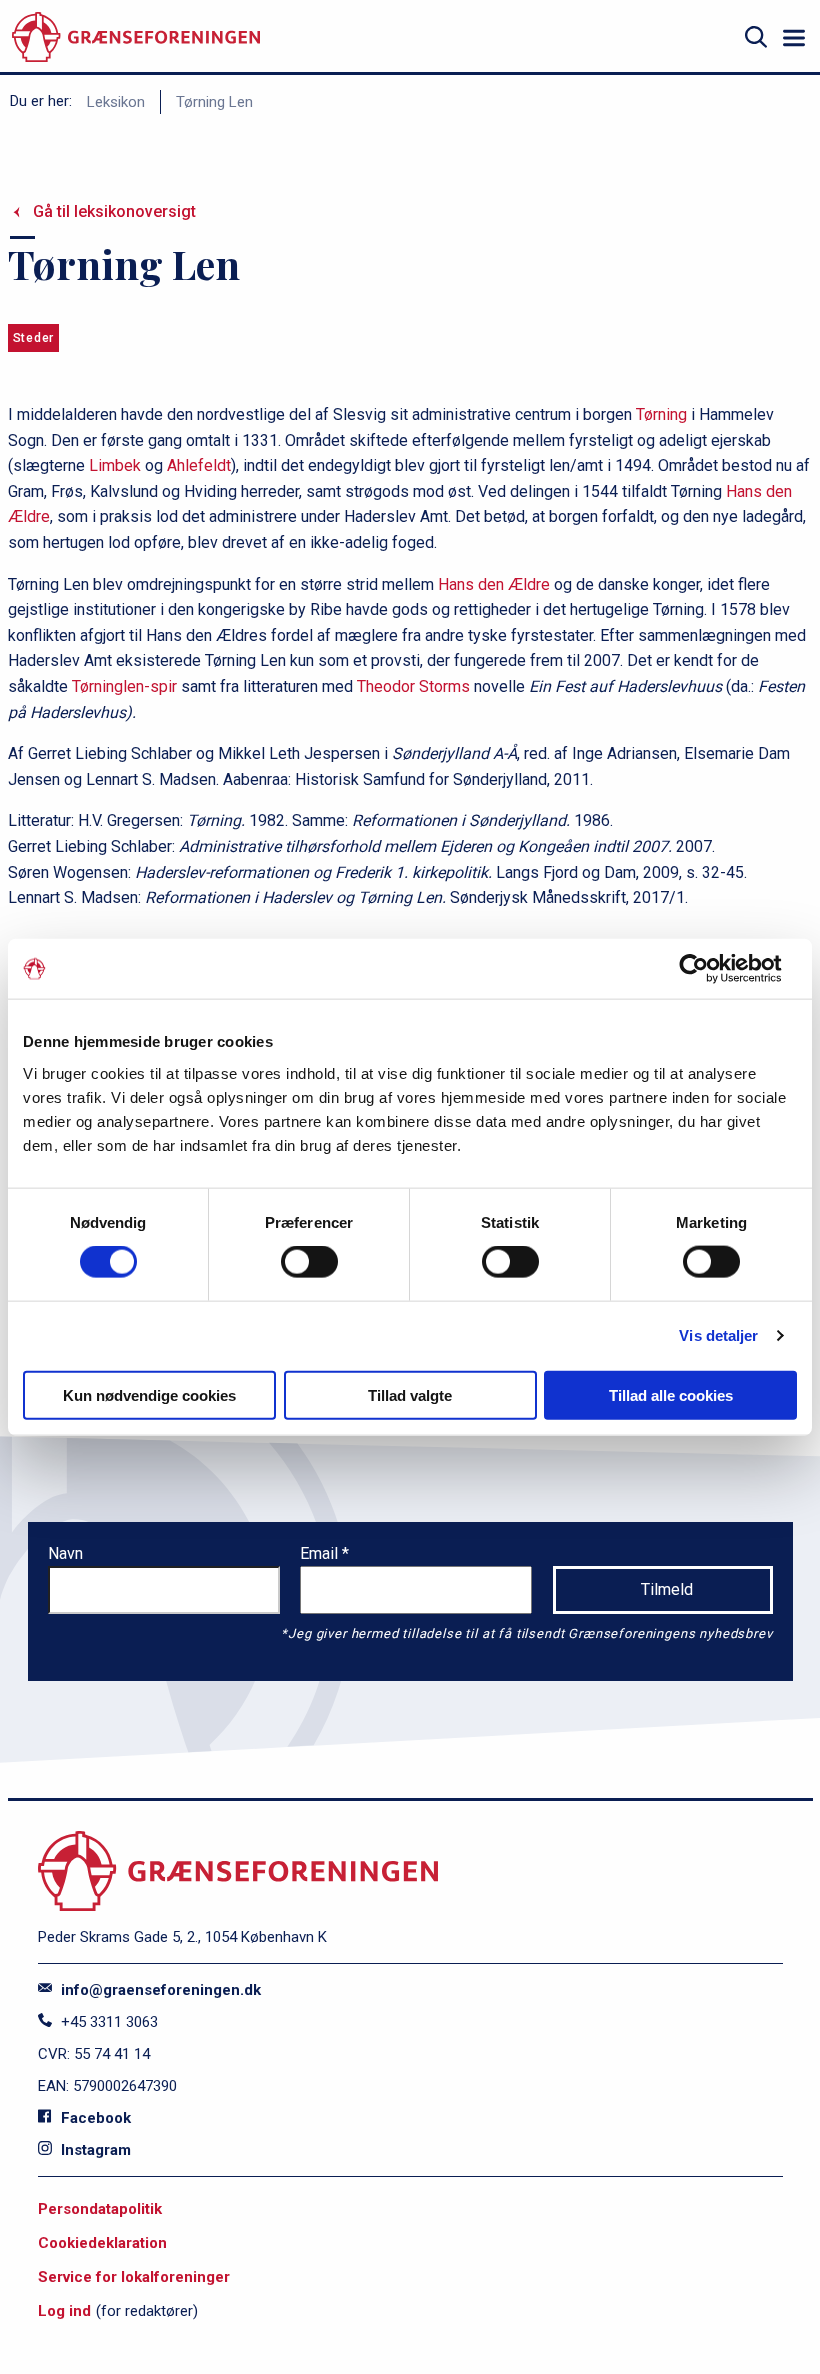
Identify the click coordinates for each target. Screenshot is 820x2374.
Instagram (94, 2150)
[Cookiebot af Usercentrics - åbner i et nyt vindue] (709, 969)
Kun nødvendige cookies (149, 1394)
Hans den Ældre (494, 584)
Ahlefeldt (199, 465)
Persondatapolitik (100, 2209)
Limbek (115, 465)
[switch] (309, 1262)
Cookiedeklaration (102, 2243)
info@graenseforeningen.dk (159, 1990)
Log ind (64, 2311)
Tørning (661, 414)
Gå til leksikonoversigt (114, 211)
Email (321, 1553)
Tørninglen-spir (124, 686)
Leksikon (116, 102)
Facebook (94, 2118)
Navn (65, 1553)
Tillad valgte (410, 1394)
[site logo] (136, 37)
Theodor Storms (413, 686)
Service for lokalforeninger (134, 2277)
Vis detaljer (718, 1335)
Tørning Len (214, 102)
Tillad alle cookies (671, 1394)
